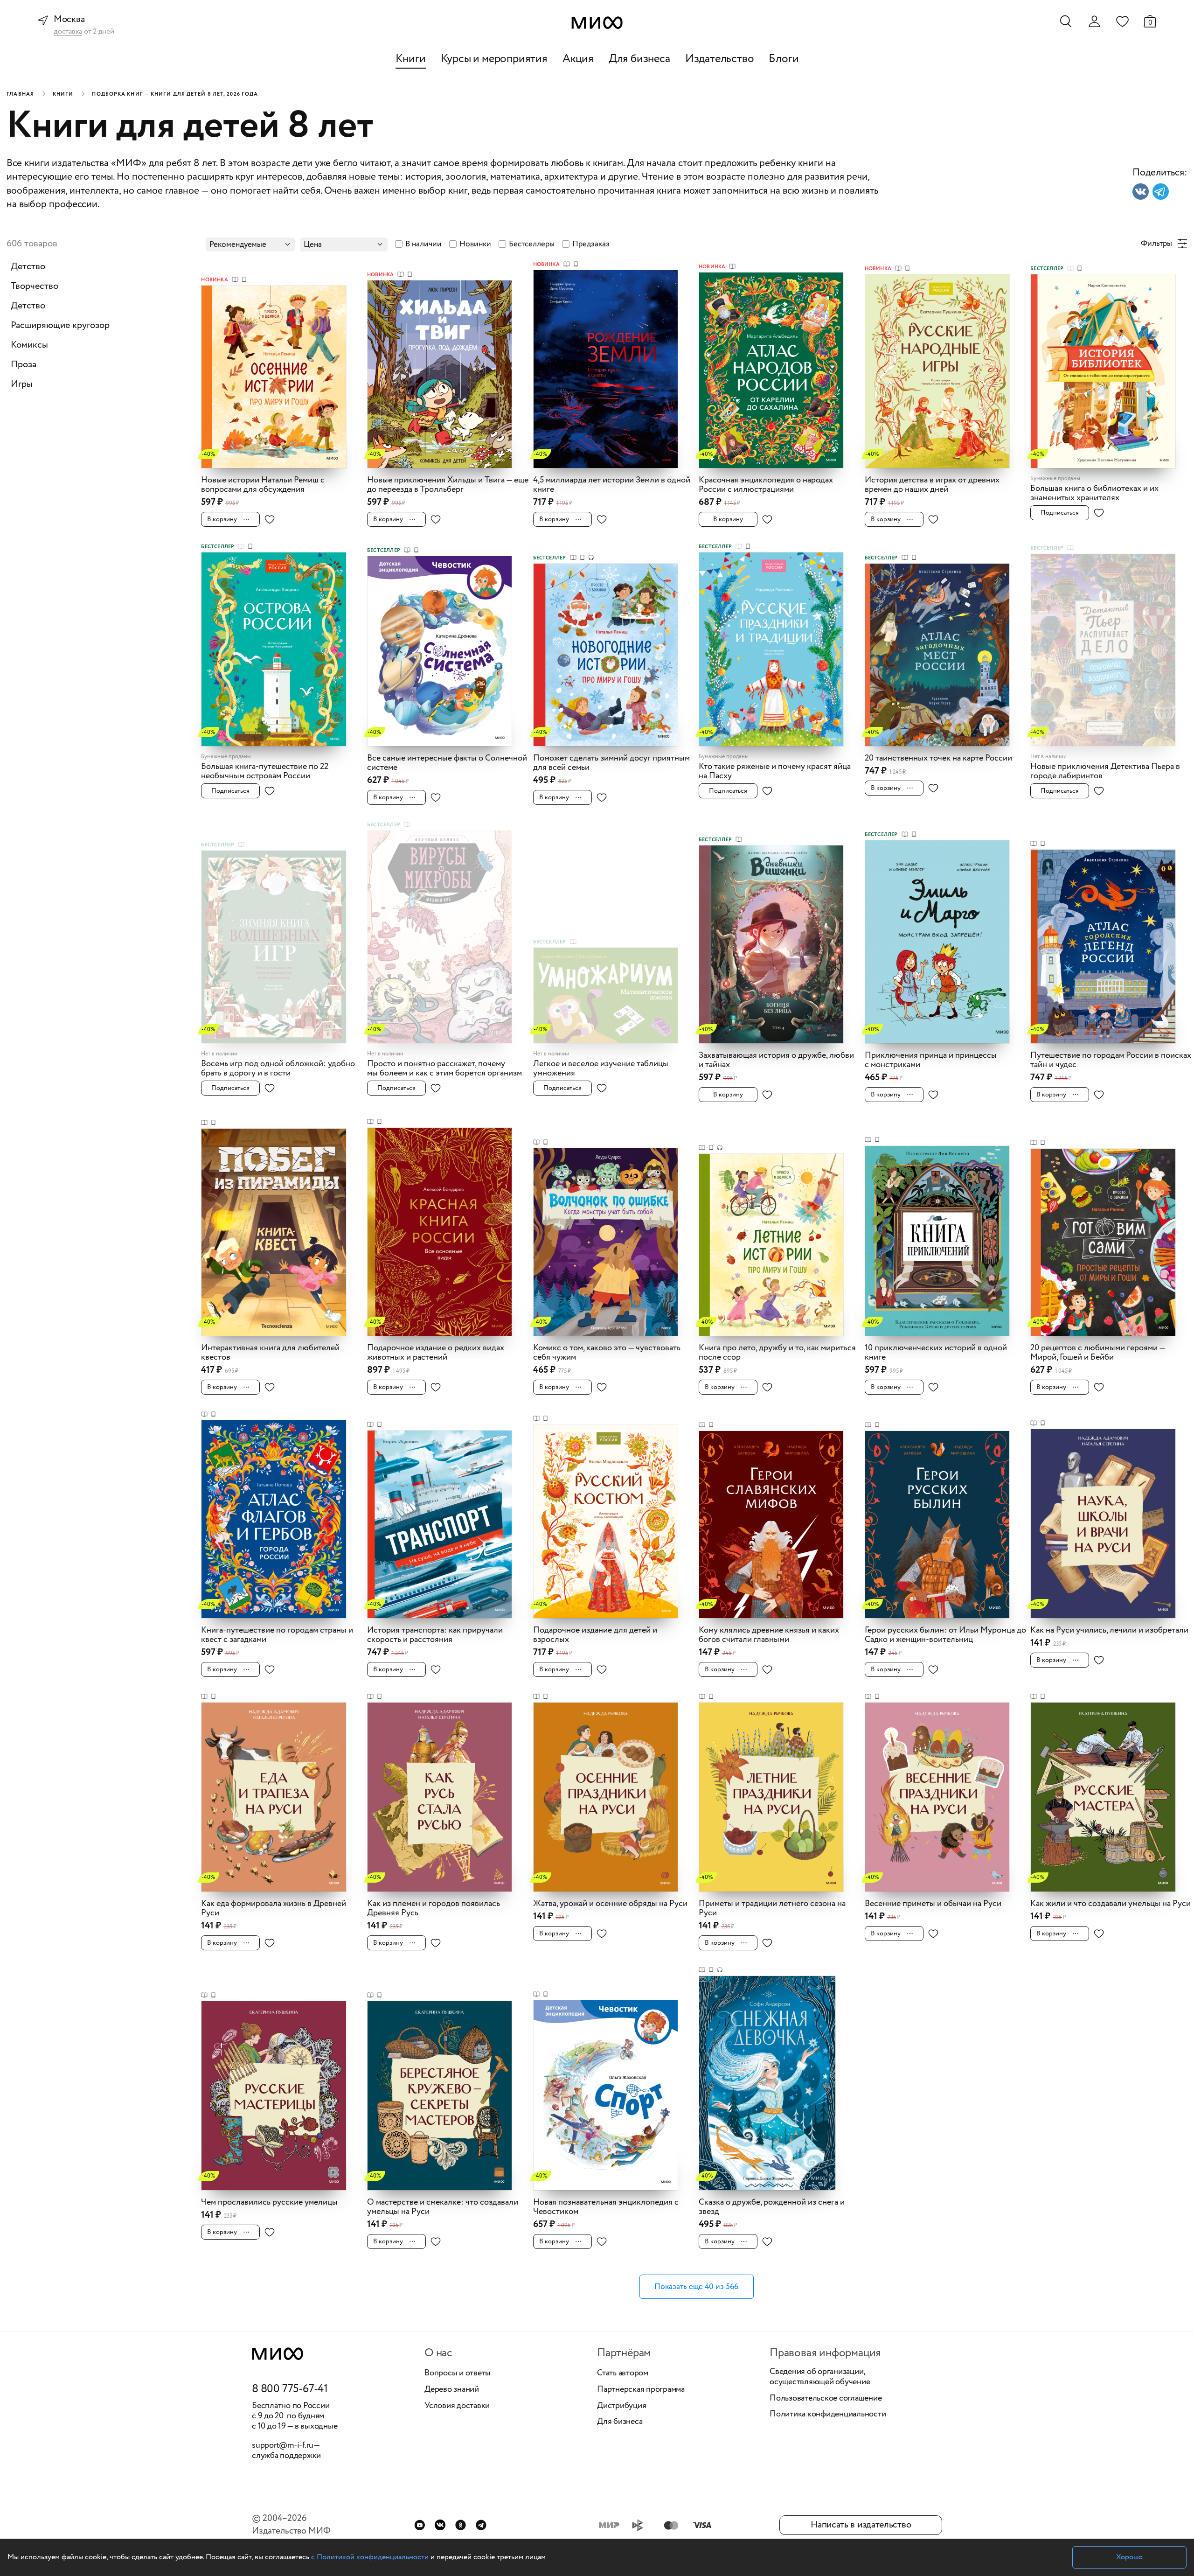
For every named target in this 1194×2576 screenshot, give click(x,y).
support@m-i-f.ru (283, 2445)
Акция (578, 59)
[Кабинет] (1094, 21)
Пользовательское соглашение (826, 2399)
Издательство (720, 59)
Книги (411, 59)
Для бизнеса (639, 59)
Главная (20, 94)
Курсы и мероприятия (494, 59)
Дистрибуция (621, 2406)
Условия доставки (457, 2406)
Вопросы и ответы (458, 2374)
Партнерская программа (641, 2390)
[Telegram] (481, 2525)
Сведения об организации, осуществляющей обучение (820, 2377)
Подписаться (1060, 513)
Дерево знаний (452, 2390)
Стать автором (623, 2374)
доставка (68, 32)
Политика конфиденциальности (828, 2415)
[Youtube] (420, 2525)
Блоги (784, 59)
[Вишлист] (1122, 21)
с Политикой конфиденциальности (370, 2557)
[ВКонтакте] (440, 2525)
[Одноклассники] (461, 2525)
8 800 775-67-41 (290, 2389)
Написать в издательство (861, 2525)
